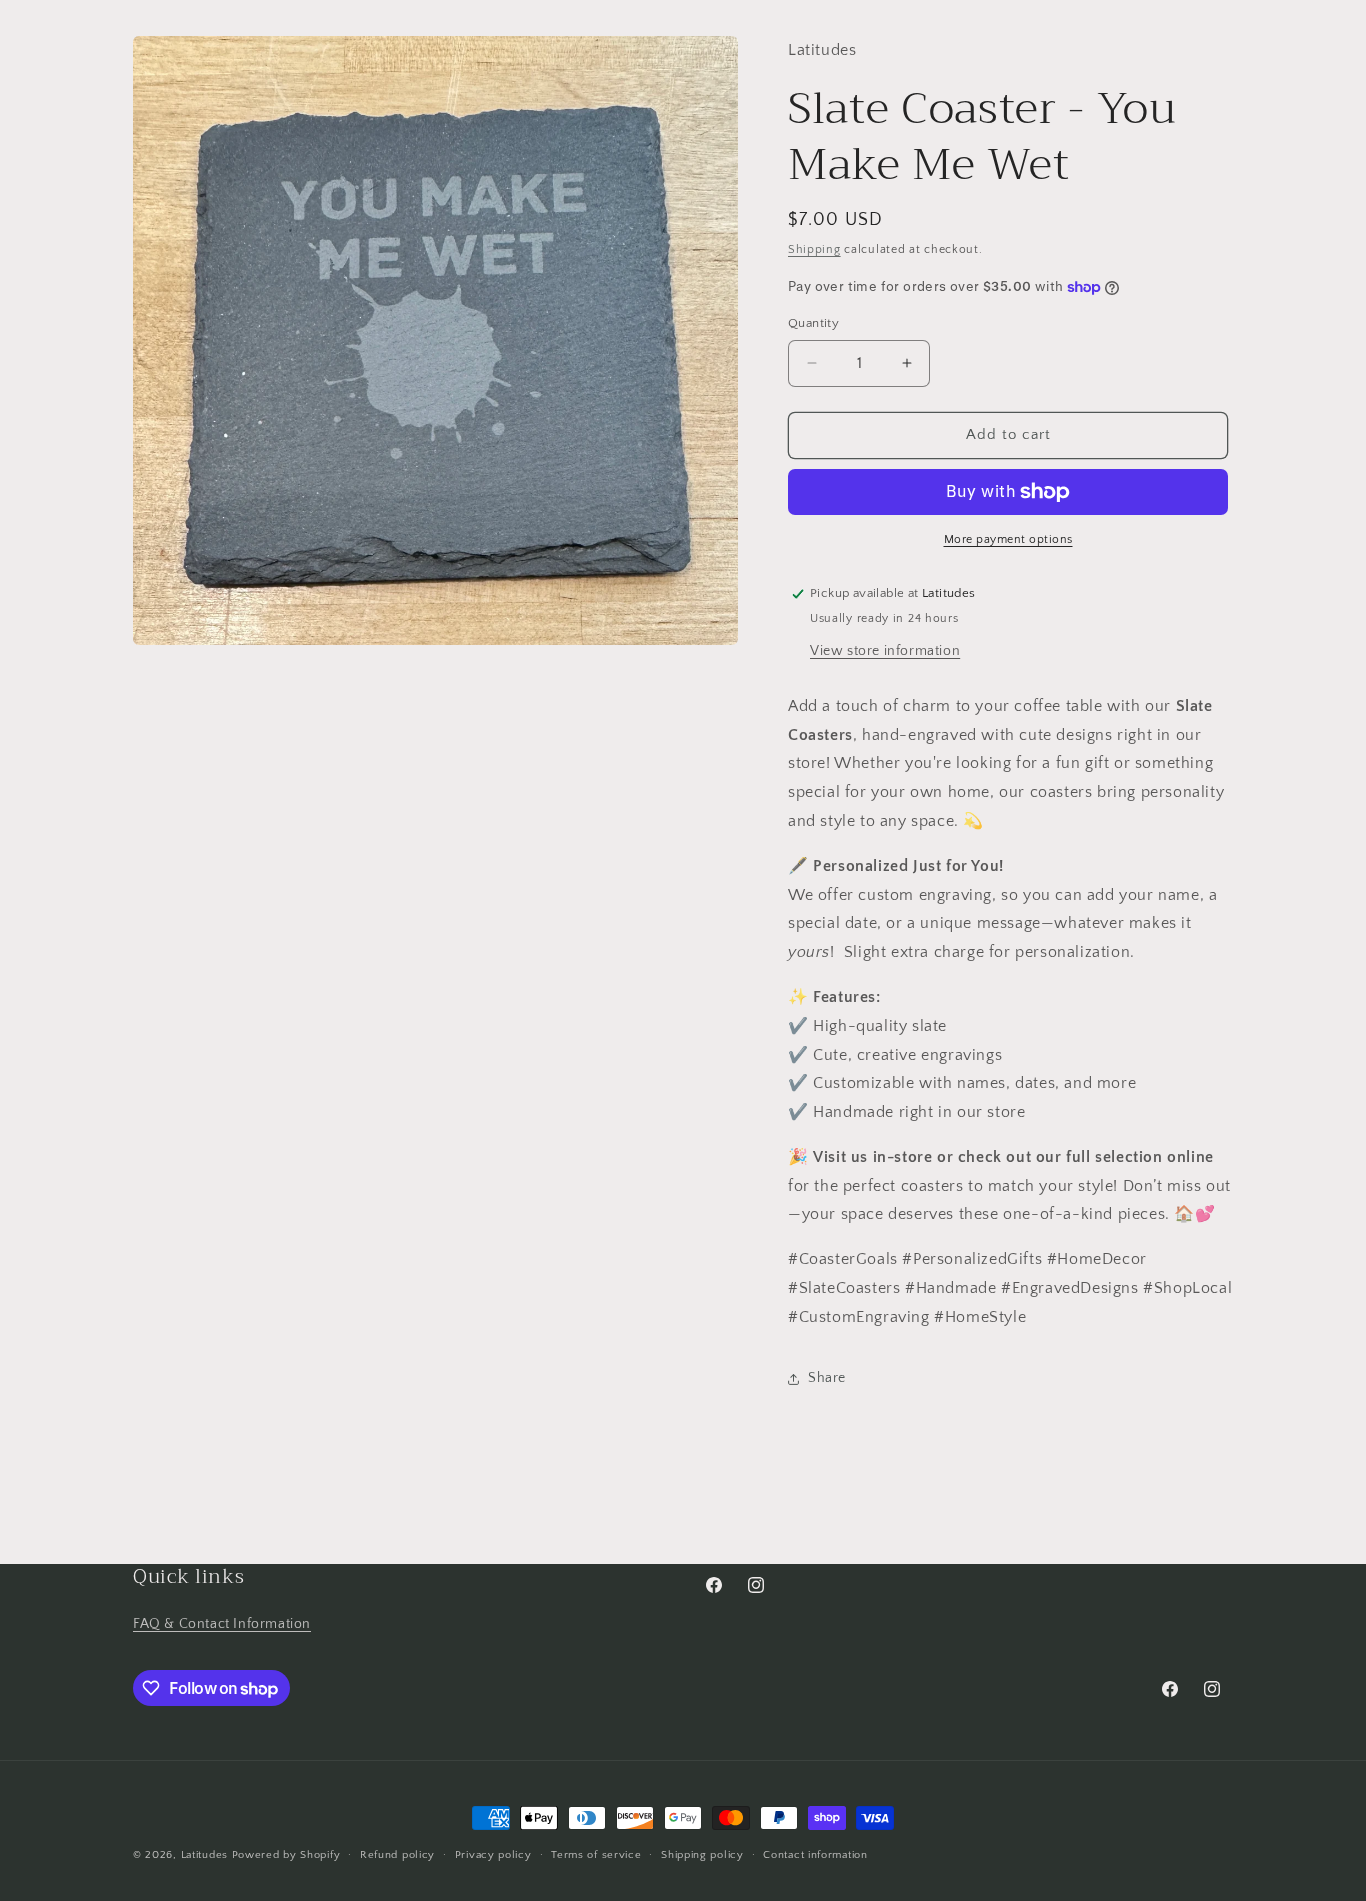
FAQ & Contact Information (222, 1624)
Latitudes (204, 1855)
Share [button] (827, 1378)
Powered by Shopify (286, 1855)
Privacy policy (493, 1855)
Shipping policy (702, 1855)
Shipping (814, 249)
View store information (885, 651)
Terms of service (596, 1855)
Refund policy (397, 1855)
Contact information (815, 1855)
